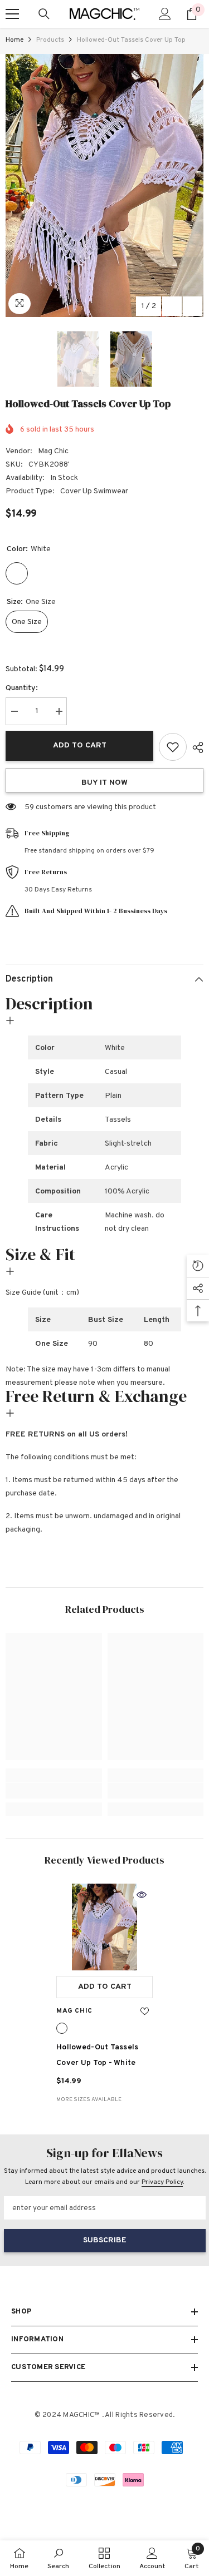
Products (50, 40)
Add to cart (80, 745)
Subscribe (105, 2240)
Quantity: (22, 688)
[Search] (44, 14)
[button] (172, 306)
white (62, 2028)
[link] (54, 1791)
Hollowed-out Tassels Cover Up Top (98, 2055)
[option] (104, 185)
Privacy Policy (162, 2182)
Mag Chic (53, 451)
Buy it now (104, 783)
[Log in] (165, 14)
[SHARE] (195, 747)
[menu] (12, 14)
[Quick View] (142, 1895)
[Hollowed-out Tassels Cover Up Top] (104, 1927)
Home (14, 40)
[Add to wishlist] (173, 747)
